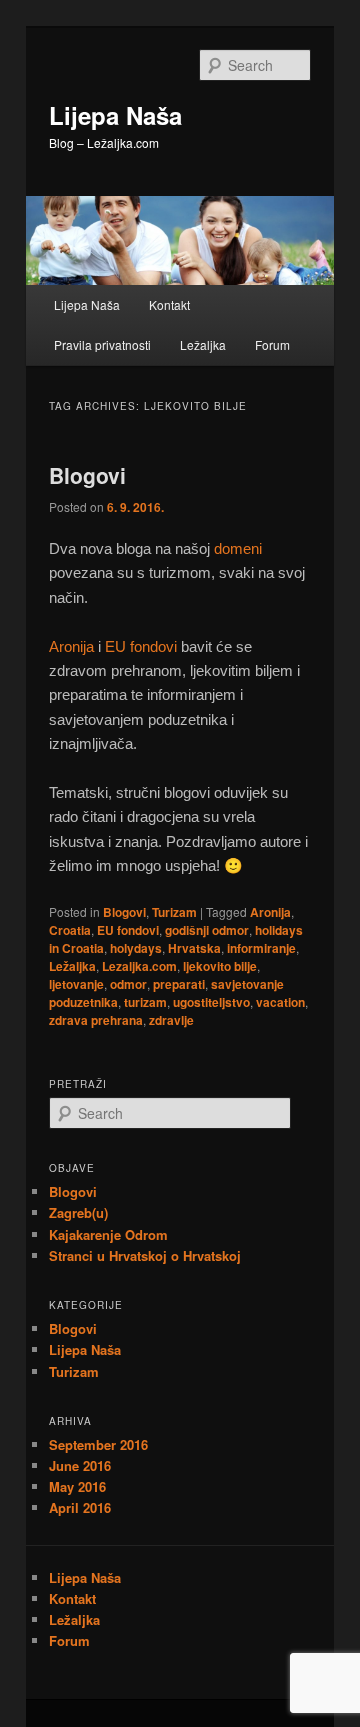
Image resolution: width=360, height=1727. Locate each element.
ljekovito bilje (220, 966)
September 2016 (98, 1444)
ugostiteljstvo (211, 1002)
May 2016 (77, 1486)
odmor (128, 984)
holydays (136, 948)
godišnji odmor (207, 930)
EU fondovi (141, 646)
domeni (238, 548)
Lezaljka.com (139, 966)
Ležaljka (203, 344)
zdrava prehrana (96, 1020)
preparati (179, 984)
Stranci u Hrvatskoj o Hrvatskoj (145, 1255)
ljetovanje (76, 984)
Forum (272, 344)
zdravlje (171, 1020)
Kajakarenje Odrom (108, 1234)
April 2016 (80, 1507)
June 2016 (80, 1465)
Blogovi (87, 475)
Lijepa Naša (115, 115)
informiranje (261, 948)
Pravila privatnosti (102, 344)
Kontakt (169, 304)
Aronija (71, 646)
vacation (280, 1002)
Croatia (70, 930)
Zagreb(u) (78, 1212)
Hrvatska (194, 948)
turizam (145, 1002)
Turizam (174, 912)
